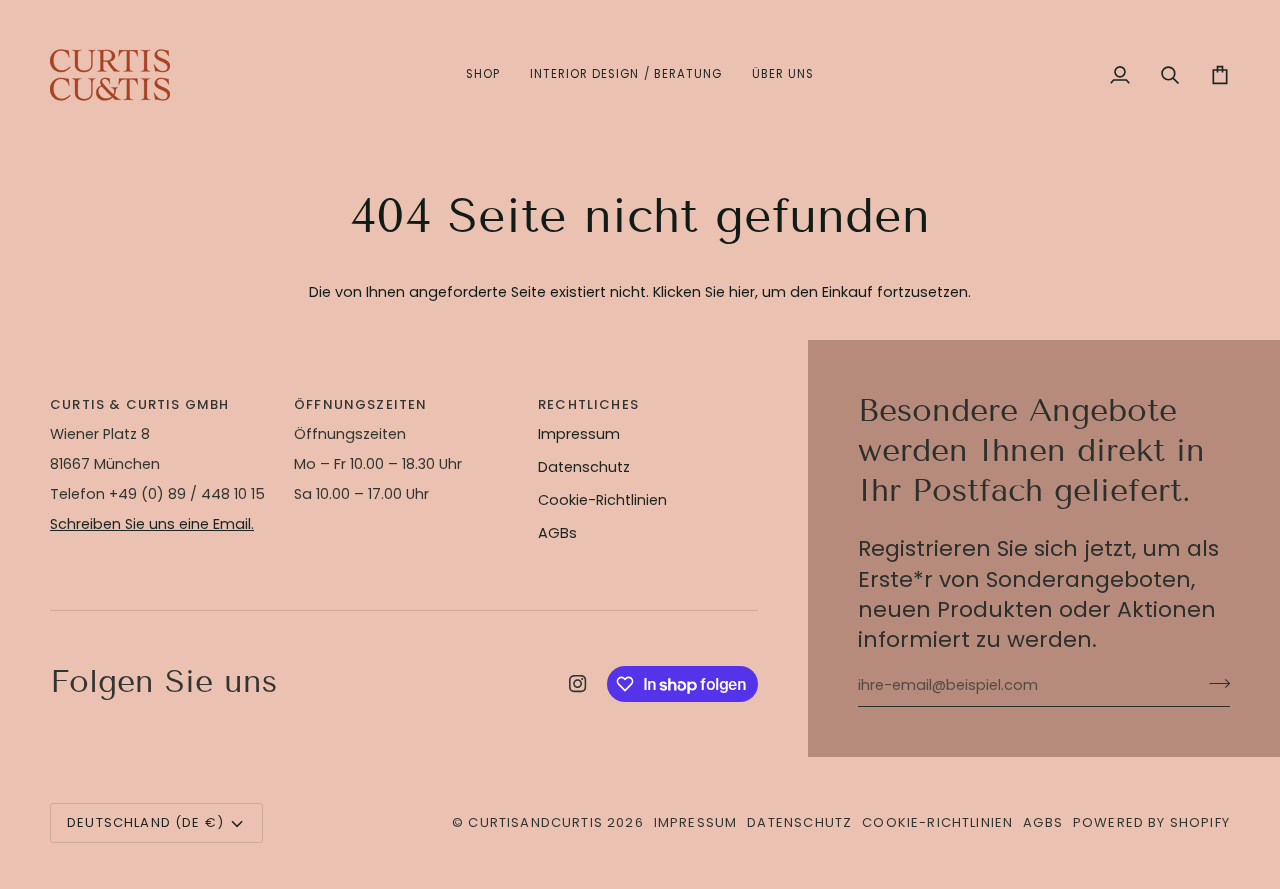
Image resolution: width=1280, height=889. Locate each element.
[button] (483, 75)
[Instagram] (578, 684)
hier (742, 292)
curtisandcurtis (535, 822)
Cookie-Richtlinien (602, 500)
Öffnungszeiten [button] (360, 404)
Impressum (579, 434)
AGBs (557, 533)
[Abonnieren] (1213, 683)
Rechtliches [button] (588, 404)
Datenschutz (584, 467)
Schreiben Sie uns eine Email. (152, 524)
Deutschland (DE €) (145, 822)
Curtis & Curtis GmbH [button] (139, 404)
